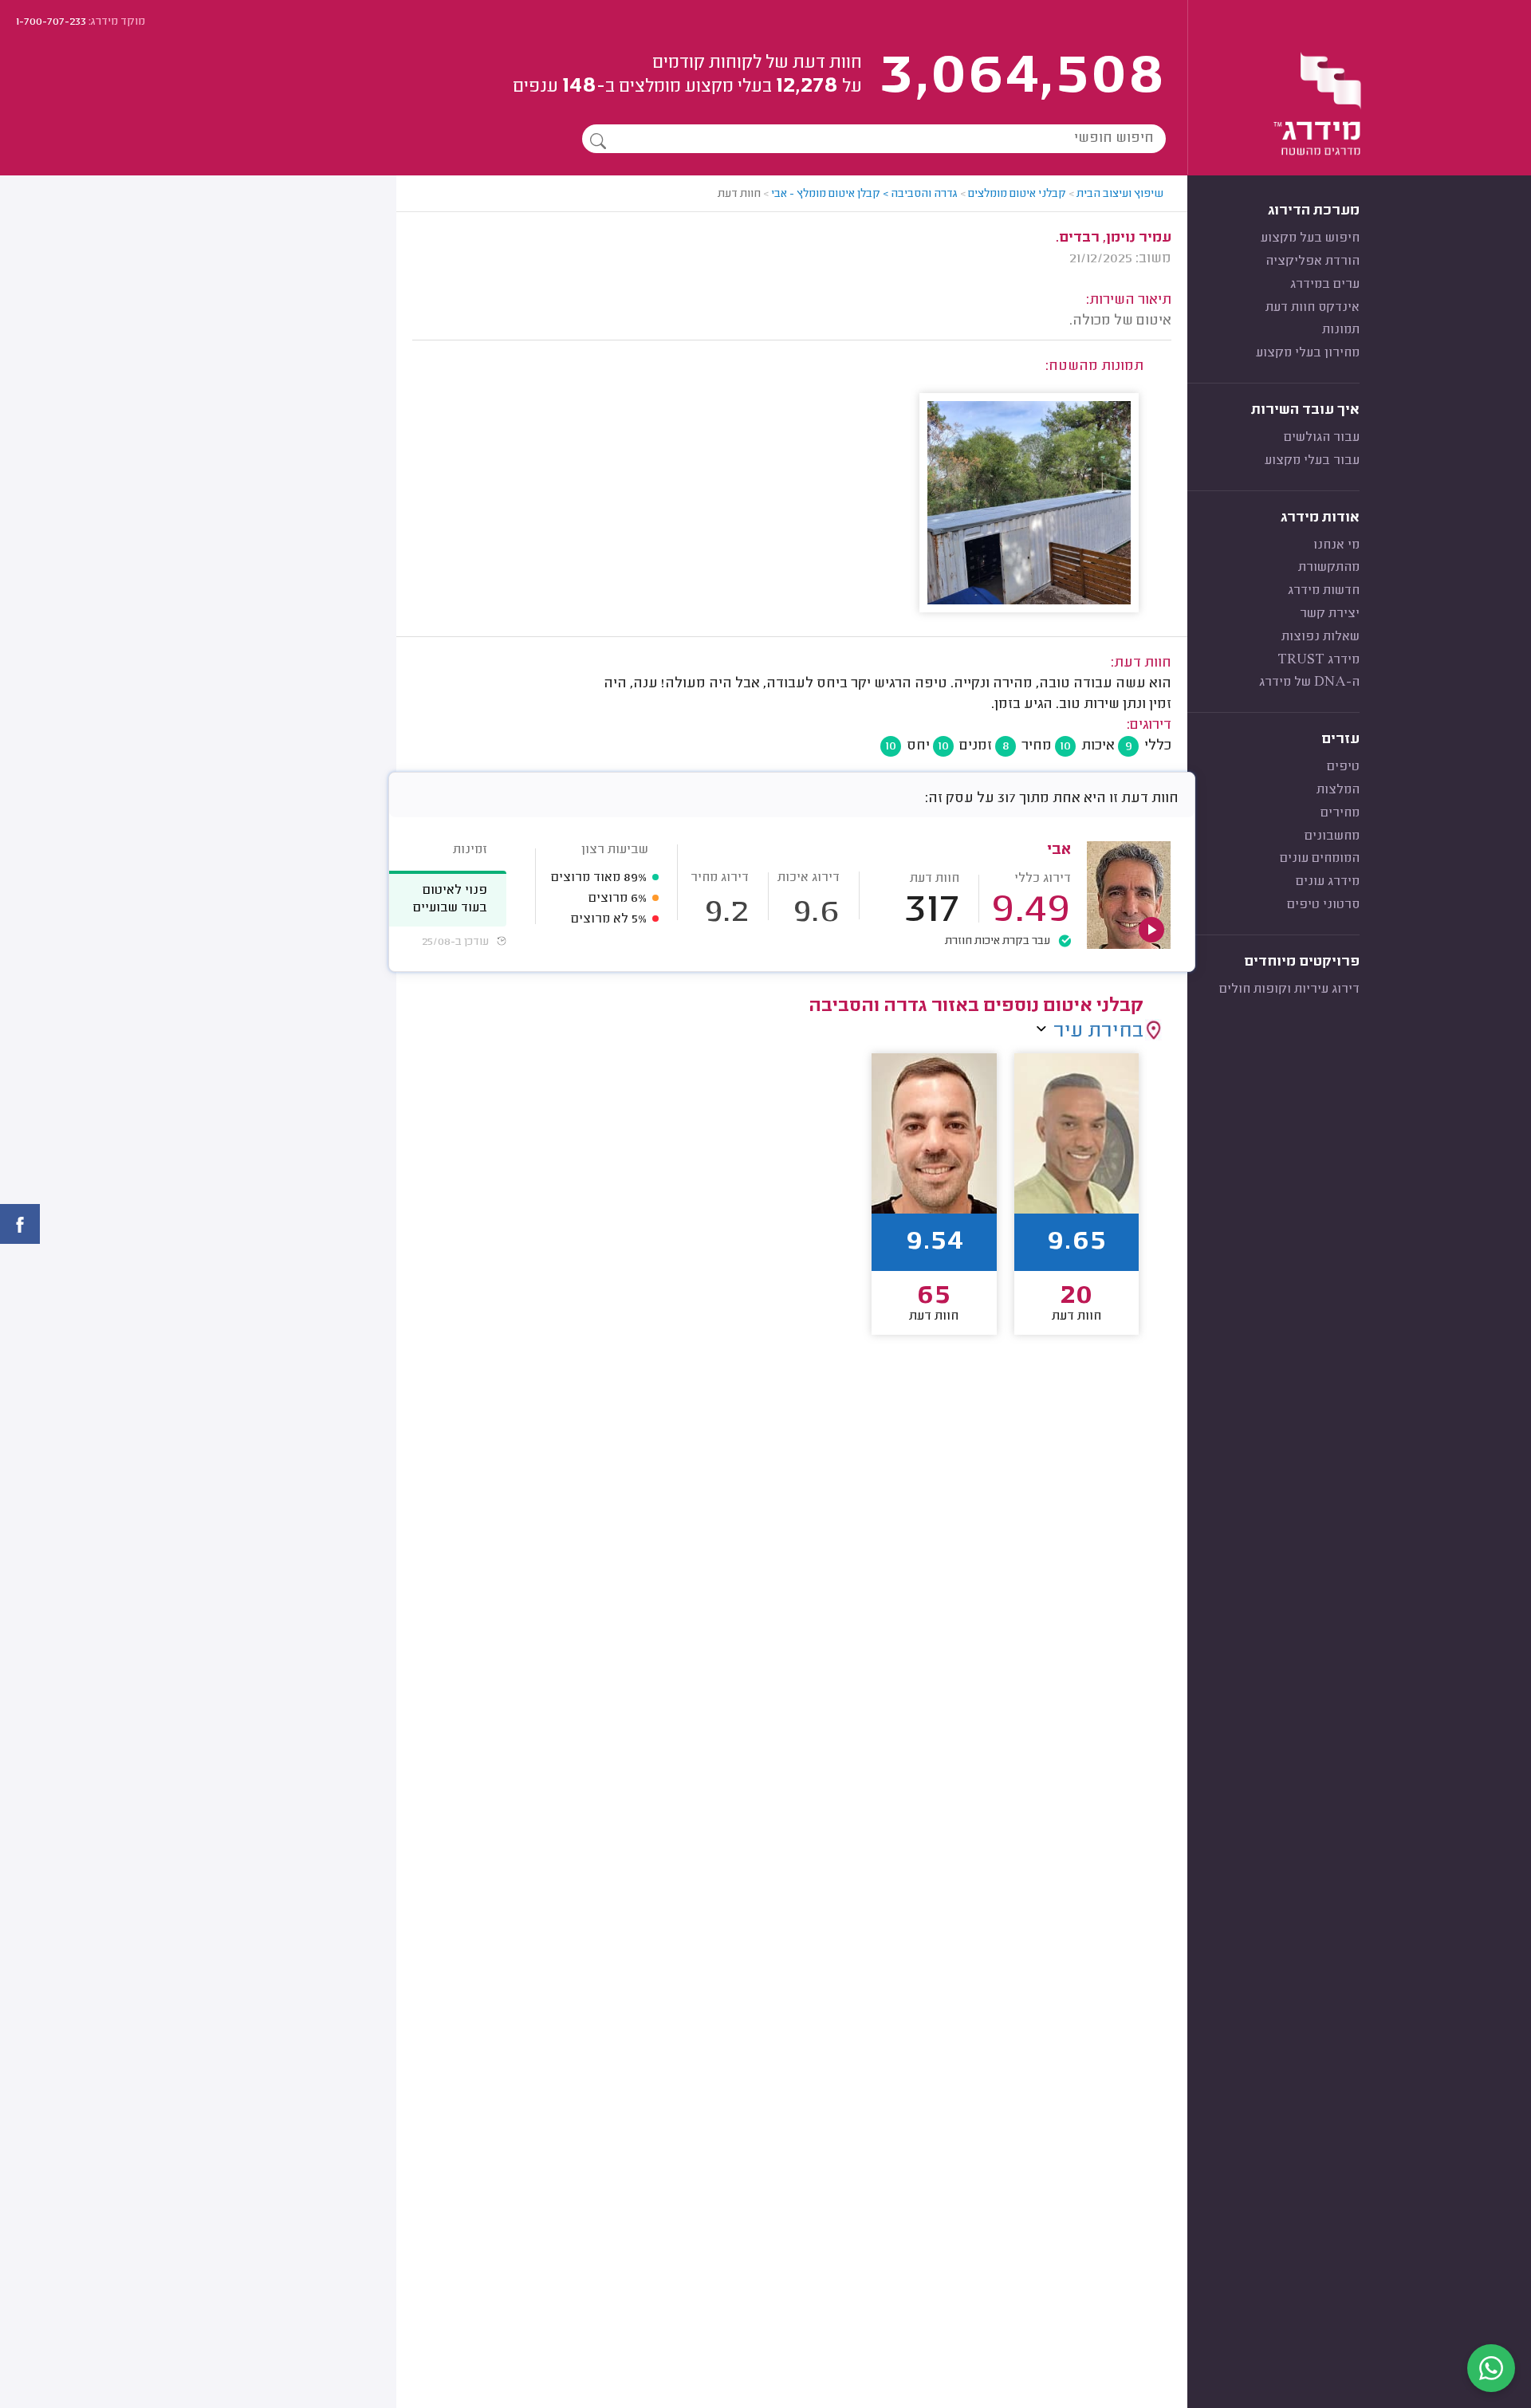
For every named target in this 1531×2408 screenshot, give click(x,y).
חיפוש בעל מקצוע (1310, 238)
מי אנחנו (1336, 545)
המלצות (1338, 790)
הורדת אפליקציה (1313, 262)
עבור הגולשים (1322, 438)
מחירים (1340, 813)
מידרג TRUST (1318, 660)
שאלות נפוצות (1320, 637)
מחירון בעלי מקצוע (1308, 353)
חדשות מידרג (1324, 591)
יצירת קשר (1330, 614)
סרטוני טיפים (1323, 905)
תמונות (1341, 330)
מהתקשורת (1329, 568)
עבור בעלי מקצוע (1312, 461)
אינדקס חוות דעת (1313, 308)
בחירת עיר (1098, 1032)
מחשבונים (1332, 836)
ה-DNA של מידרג (1309, 683)
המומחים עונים (1320, 859)
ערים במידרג (1325, 285)
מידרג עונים (1328, 882)
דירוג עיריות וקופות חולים (1289, 990)
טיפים (1343, 767)
